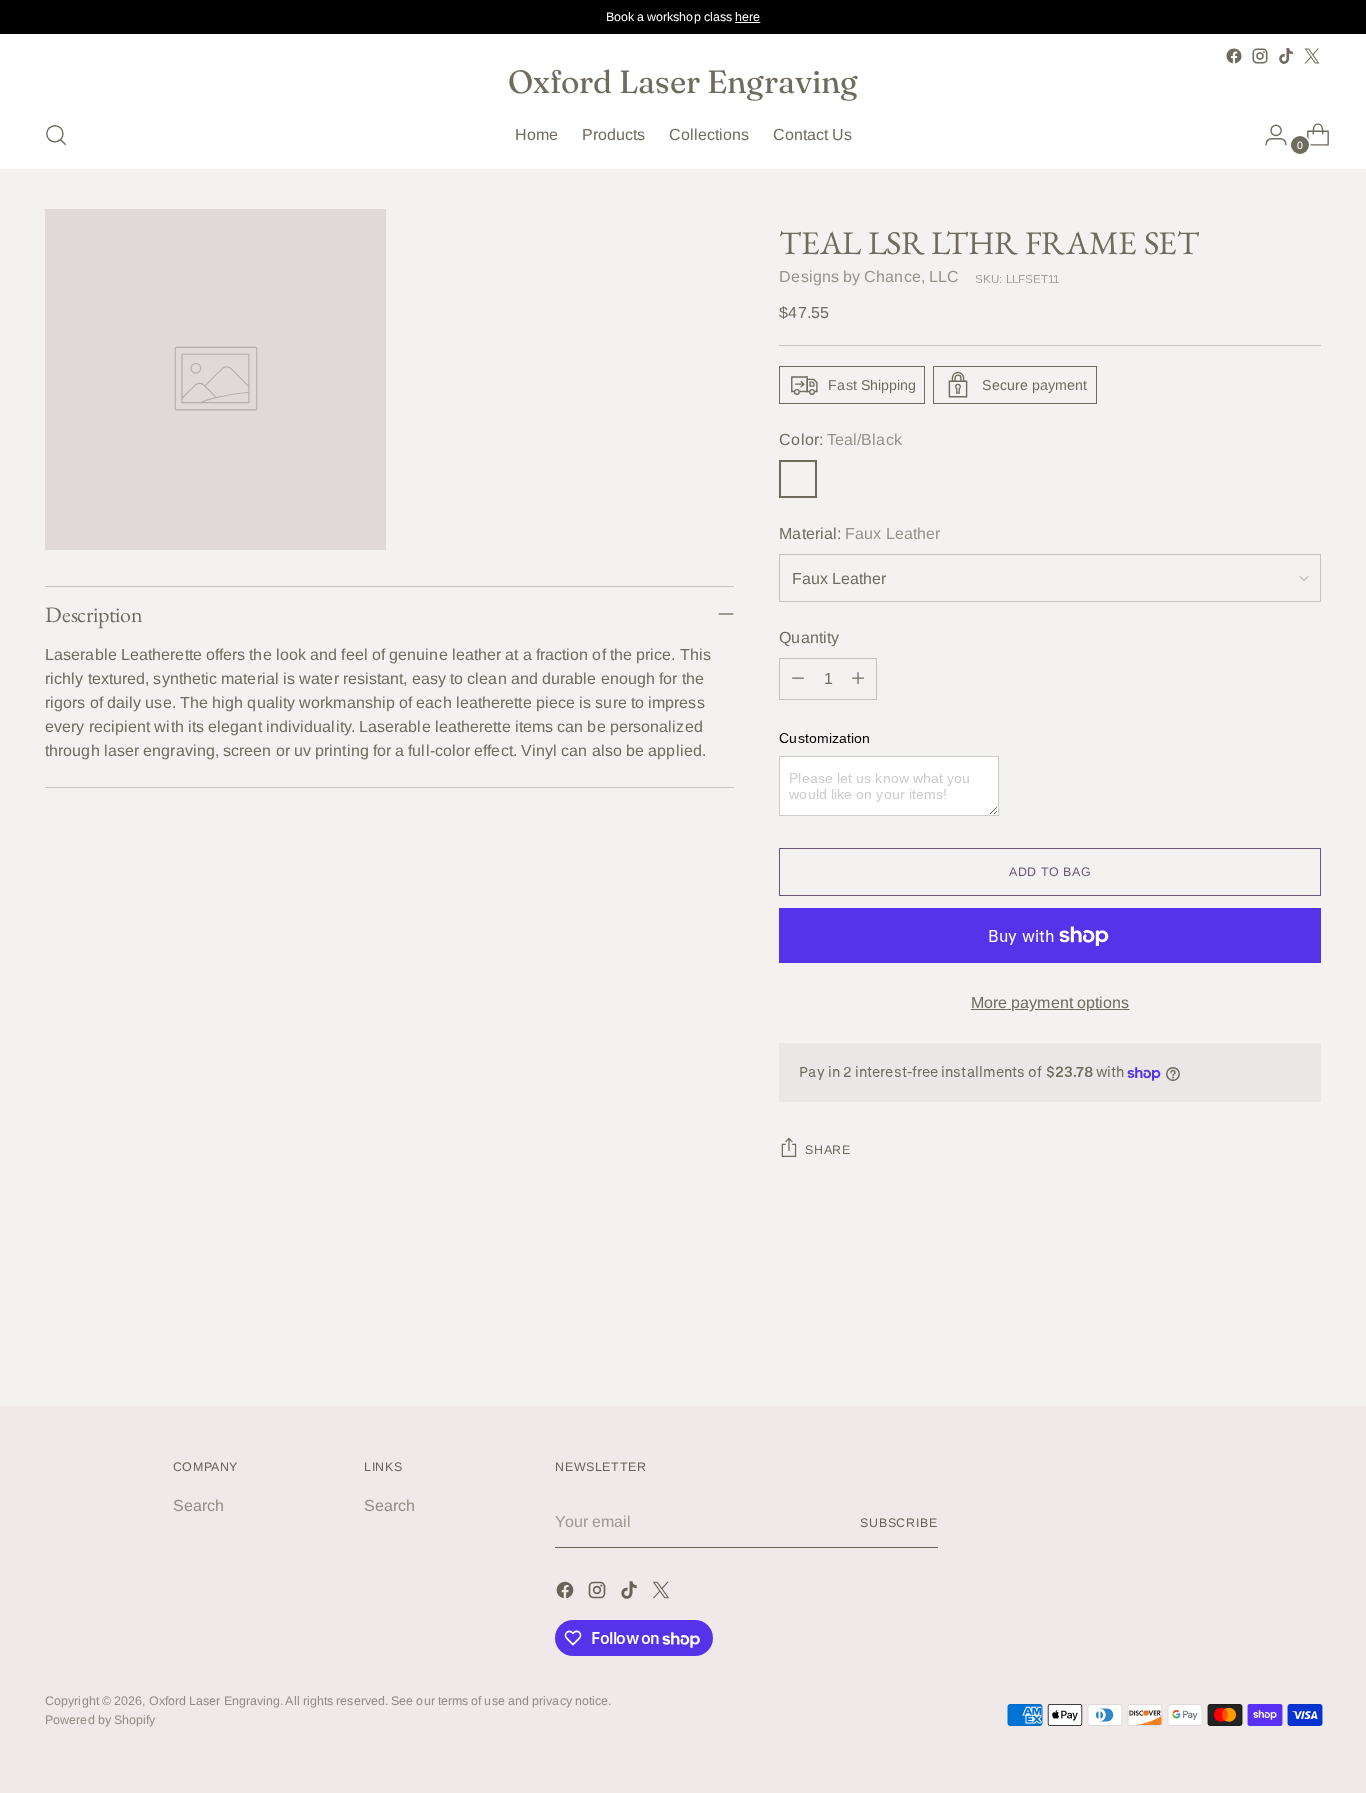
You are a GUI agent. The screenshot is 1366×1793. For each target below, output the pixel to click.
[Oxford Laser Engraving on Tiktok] (1286, 56)
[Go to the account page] (1268, 135)
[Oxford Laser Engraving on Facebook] (1234, 56)
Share (827, 1150)
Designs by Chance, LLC (869, 276)
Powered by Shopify (100, 1720)
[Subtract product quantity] (798, 679)
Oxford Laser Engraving (215, 1701)
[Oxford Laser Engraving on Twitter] (1312, 56)
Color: (840, 439)
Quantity (809, 637)
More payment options (1050, 1002)
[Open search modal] (56, 135)
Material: (859, 533)
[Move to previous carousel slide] (1258, 1338)
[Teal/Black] (798, 479)
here (747, 17)
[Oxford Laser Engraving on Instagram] (1260, 56)
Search (198, 1505)
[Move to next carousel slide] (1304, 1337)
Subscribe (899, 1523)
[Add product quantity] (858, 679)
